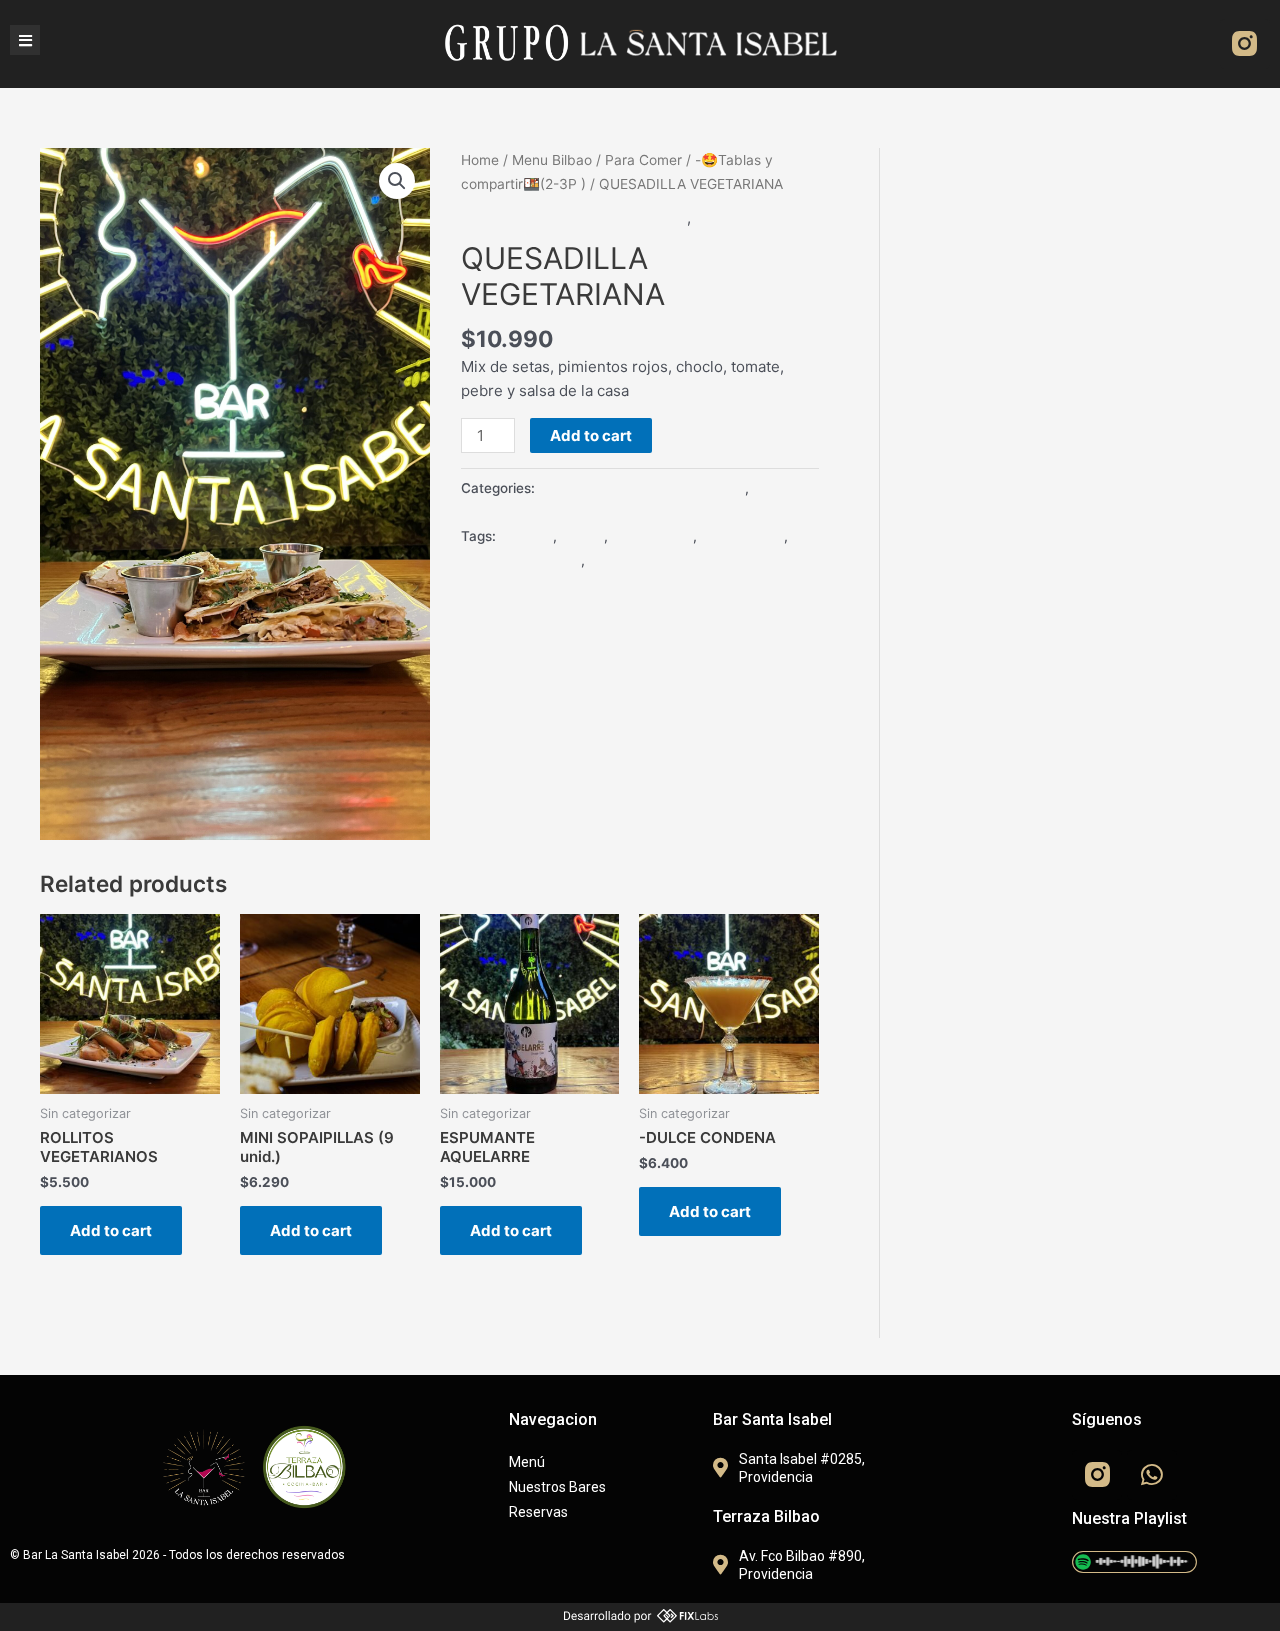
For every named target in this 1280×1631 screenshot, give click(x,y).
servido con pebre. (521, 560)
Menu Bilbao (552, 160)
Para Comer (643, 160)
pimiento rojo (742, 536)
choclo (582, 536)
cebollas (526, 536)
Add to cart (591, 435)
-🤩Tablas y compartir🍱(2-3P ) (574, 217)
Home (480, 160)
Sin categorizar (748, 217)
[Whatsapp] (1152, 1475)
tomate (612, 560)
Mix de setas (652, 536)
